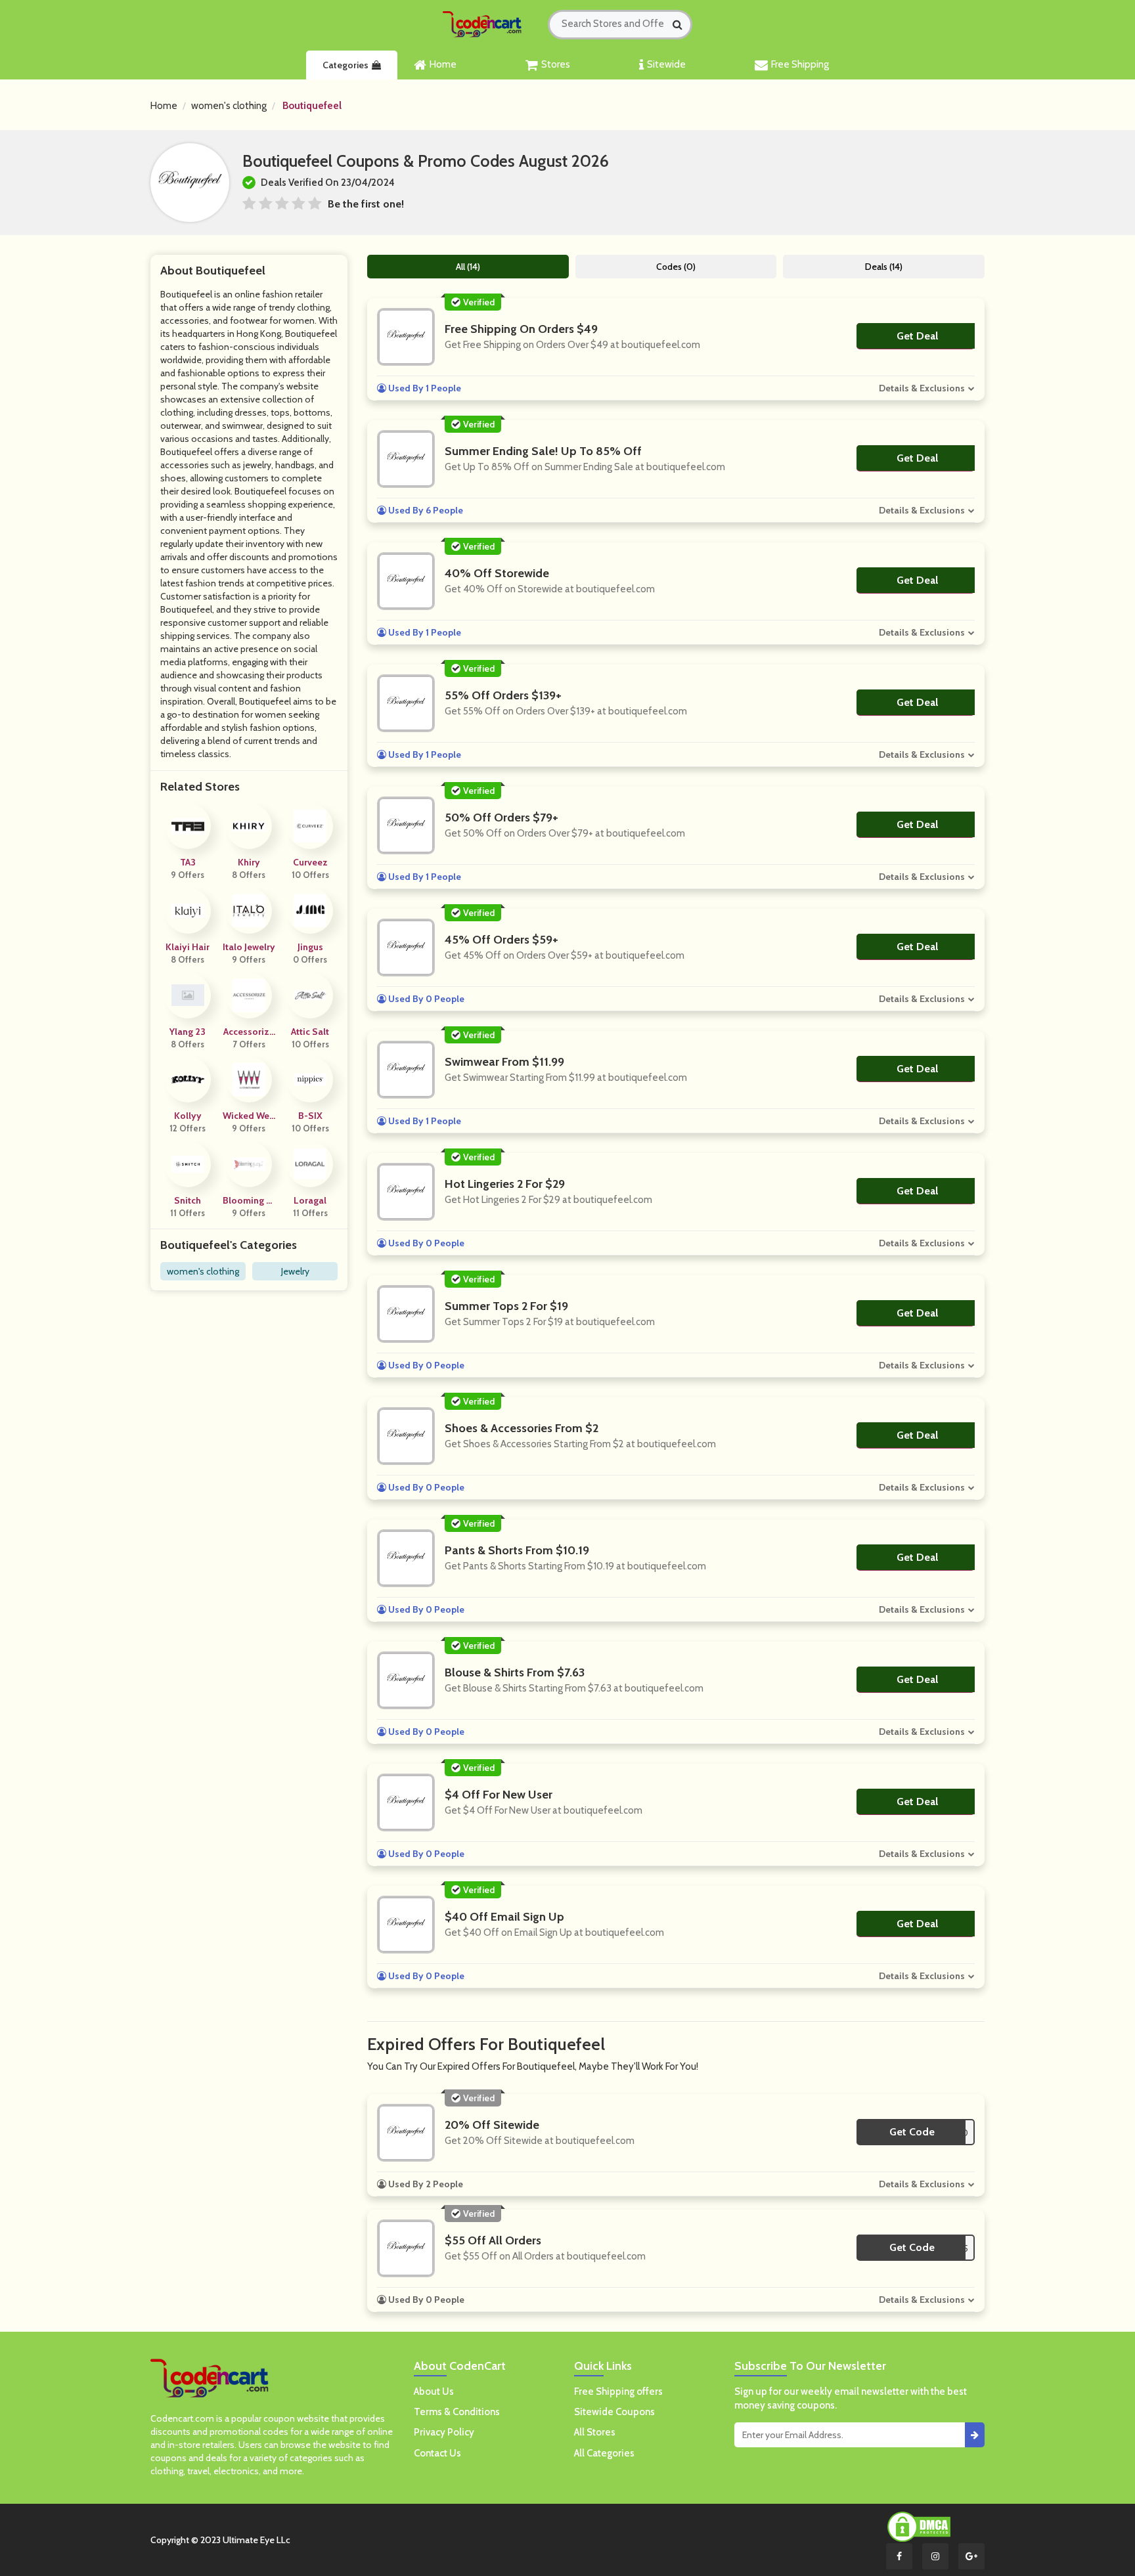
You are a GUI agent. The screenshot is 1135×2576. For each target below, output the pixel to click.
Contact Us (437, 2453)
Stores (556, 64)
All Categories (604, 2453)
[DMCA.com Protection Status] (919, 2526)
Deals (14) (884, 267)
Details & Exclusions (922, 388)
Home (443, 64)
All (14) (468, 267)
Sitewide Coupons (614, 2412)
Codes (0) (676, 267)
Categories (345, 65)
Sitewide (666, 64)
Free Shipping (800, 64)
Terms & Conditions (457, 2412)
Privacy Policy (444, 2432)
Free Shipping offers (618, 2391)
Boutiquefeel (312, 106)
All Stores (595, 2432)
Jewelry (295, 1271)
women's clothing (229, 106)
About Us (434, 2391)
